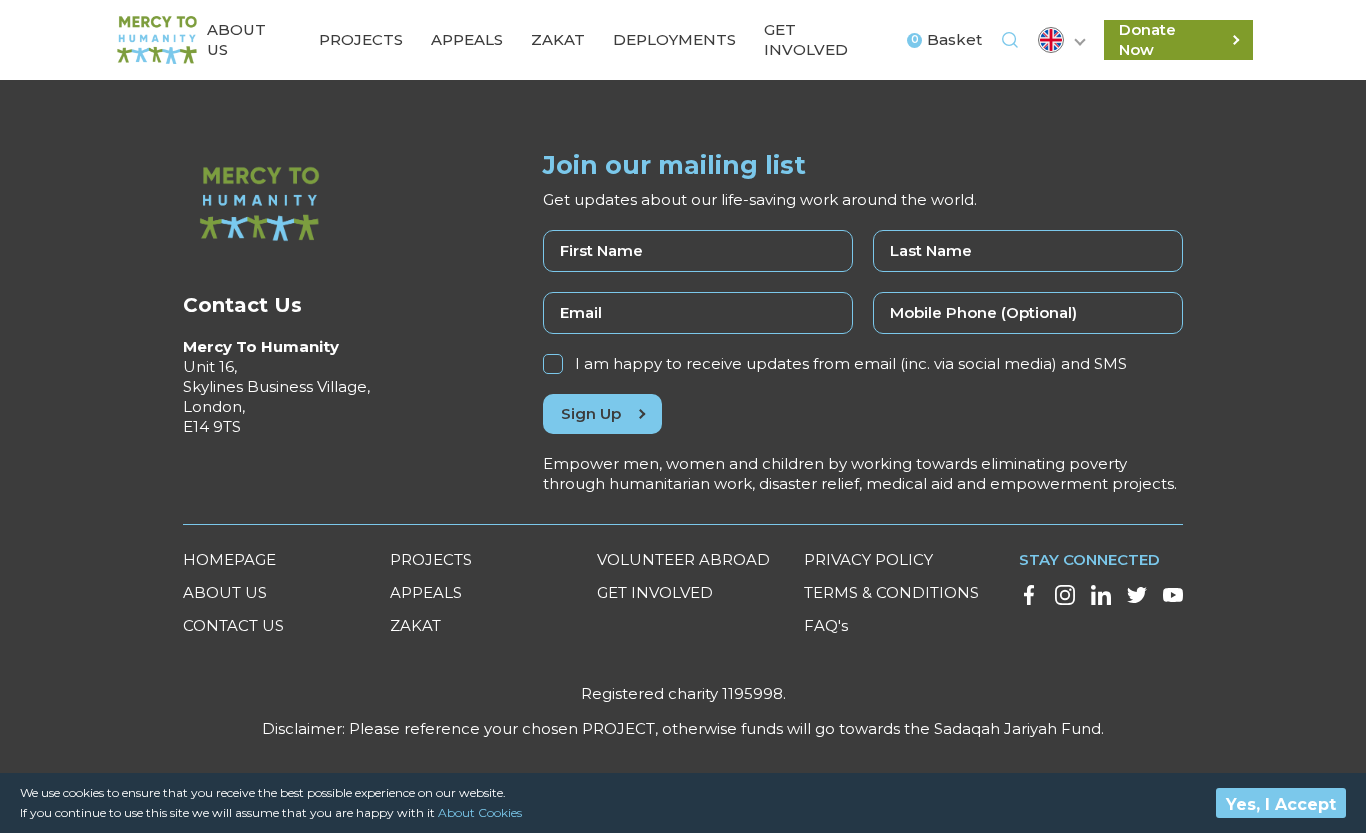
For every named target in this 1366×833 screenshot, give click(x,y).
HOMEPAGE (229, 559)
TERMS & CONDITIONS (891, 592)
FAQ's (826, 625)
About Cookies (480, 812)
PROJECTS (431, 559)
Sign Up (591, 413)
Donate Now (1147, 39)
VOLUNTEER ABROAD (683, 559)
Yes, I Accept (1281, 804)
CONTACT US (233, 625)
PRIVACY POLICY (868, 559)
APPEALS (426, 592)
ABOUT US (225, 592)
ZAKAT (415, 625)
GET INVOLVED (655, 592)
